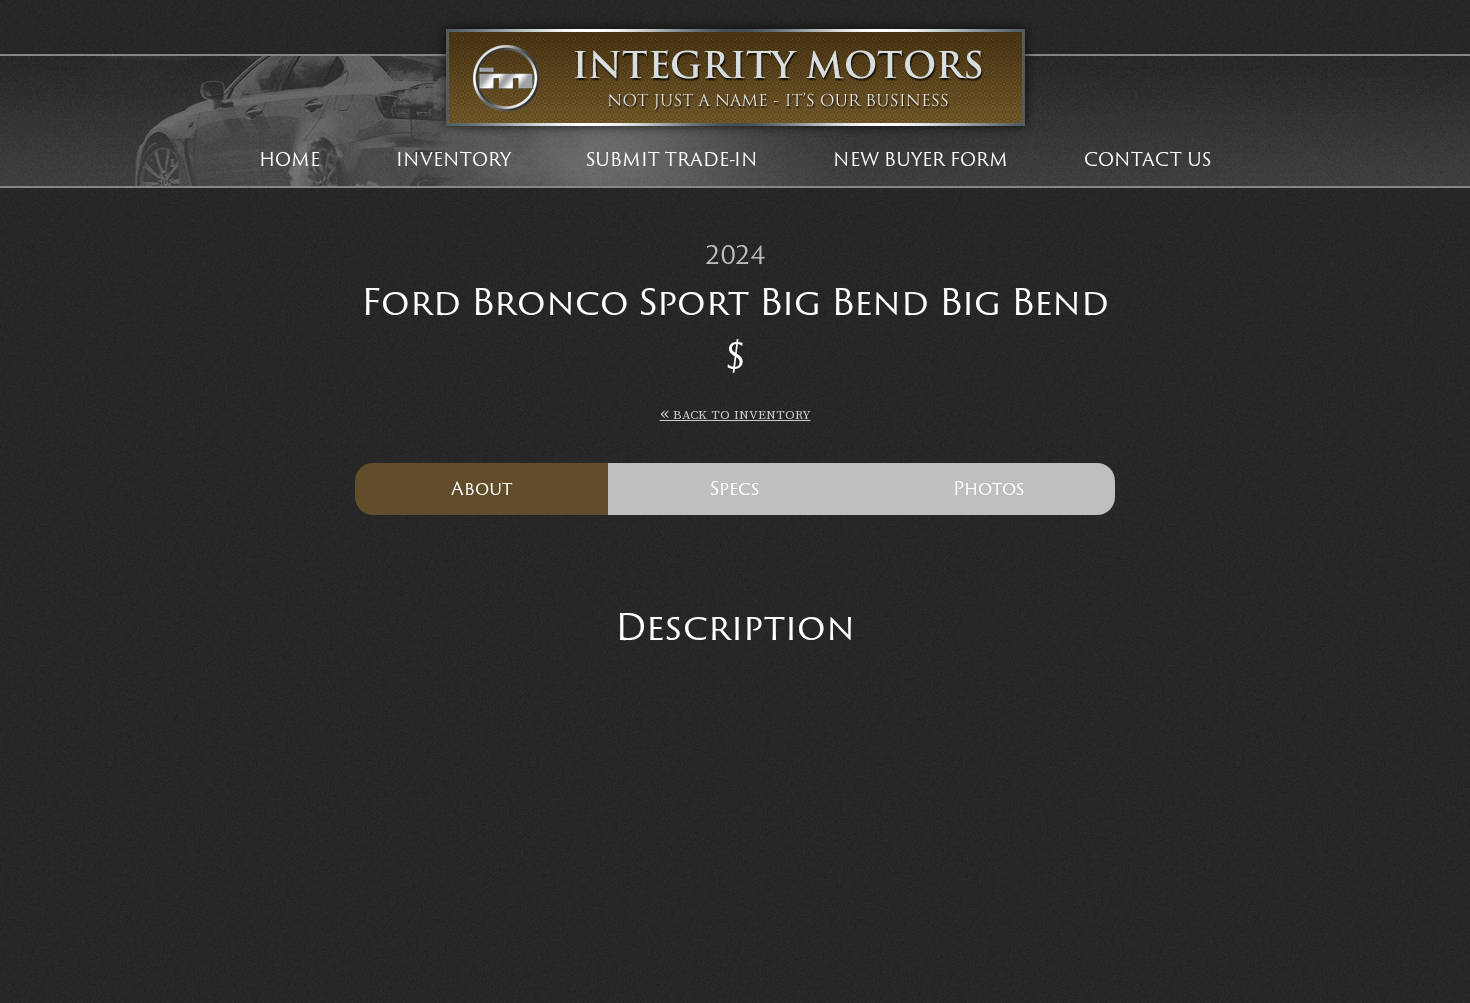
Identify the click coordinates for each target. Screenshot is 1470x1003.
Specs (734, 488)
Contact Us (1147, 159)
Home (289, 159)
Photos (988, 488)
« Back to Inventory (735, 413)
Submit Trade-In (672, 159)
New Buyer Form (920, 159)
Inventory (453, 159)
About (481, 488)
